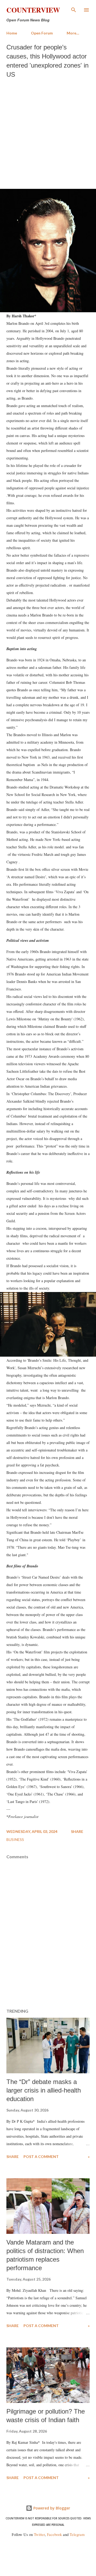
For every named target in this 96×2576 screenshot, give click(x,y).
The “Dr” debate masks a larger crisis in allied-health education (44, 2090)
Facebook (54, 2534)
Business (15, 1839)
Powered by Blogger (51, 2508)
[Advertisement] (48, 132)
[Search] (74, 10)
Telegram (77, 2534)
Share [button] (77, 1831)
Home (12, 33)
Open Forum (42, 33)
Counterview (33, 10)
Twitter (39, 2534)
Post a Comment (41, 2157)
